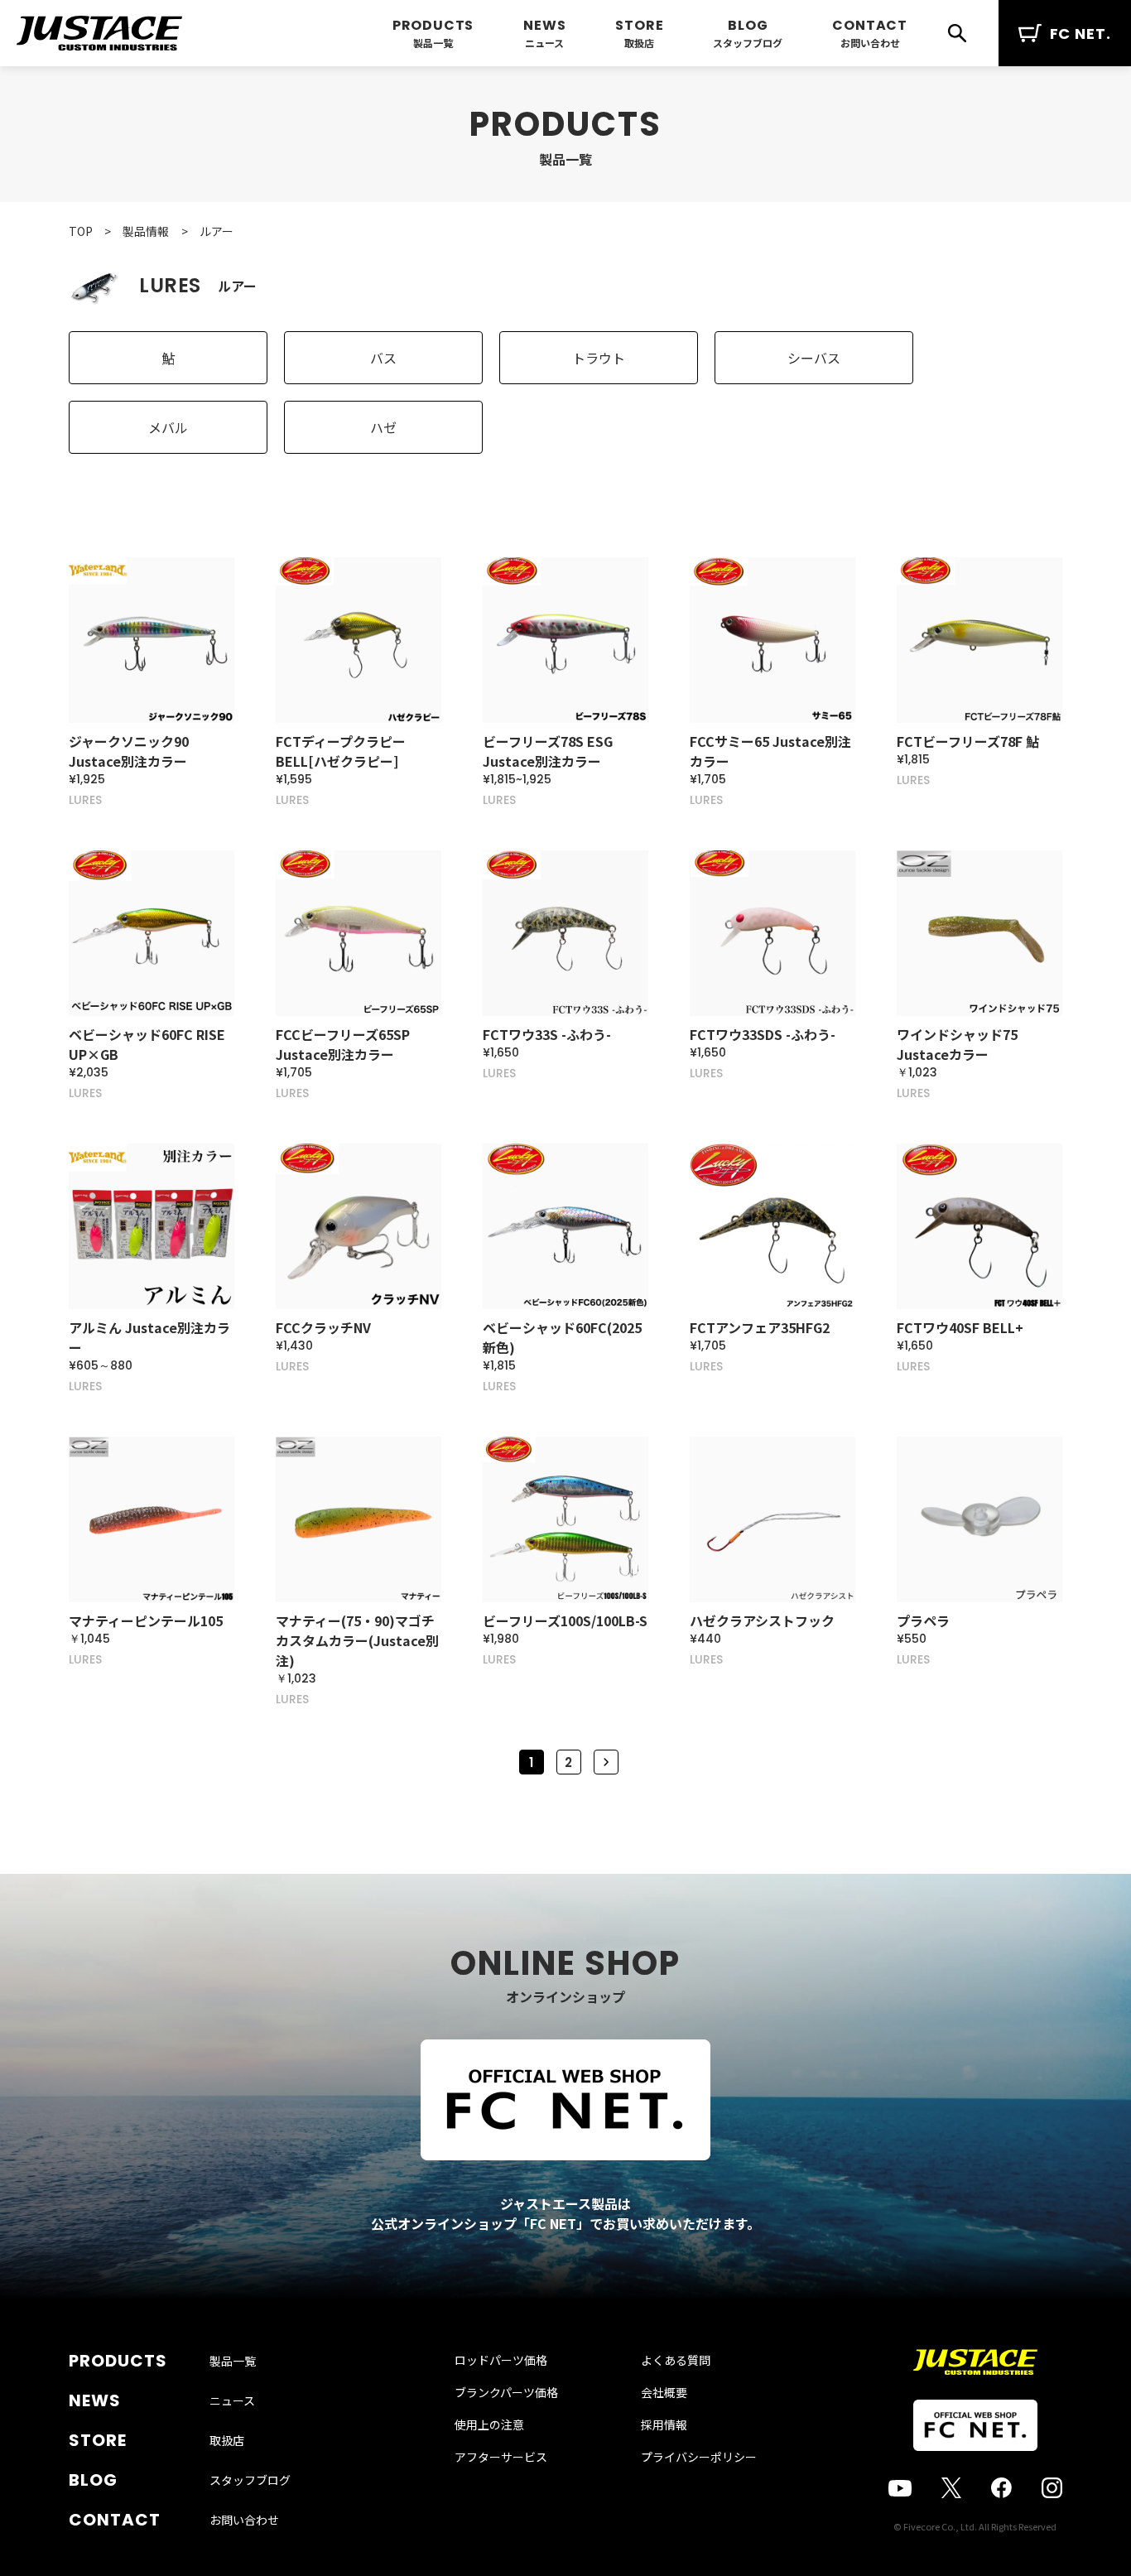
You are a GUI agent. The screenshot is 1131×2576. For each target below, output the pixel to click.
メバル (168, 427)
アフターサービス (501, 2457)
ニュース (544, 43)
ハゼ (383, 427)
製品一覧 (433, 43)
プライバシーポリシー (699, 2457)
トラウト (599, 358)
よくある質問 (676, 2360)
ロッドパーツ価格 (501, 2360)
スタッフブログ (748, 43)
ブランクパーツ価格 (506, 2392)
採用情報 (664, 2424)
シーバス (814, 358)
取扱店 (639, 43)
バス (383, 358)
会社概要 (664, 2392)
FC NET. (1080, 34)
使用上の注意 (489, 2424)
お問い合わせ (870, 43)
